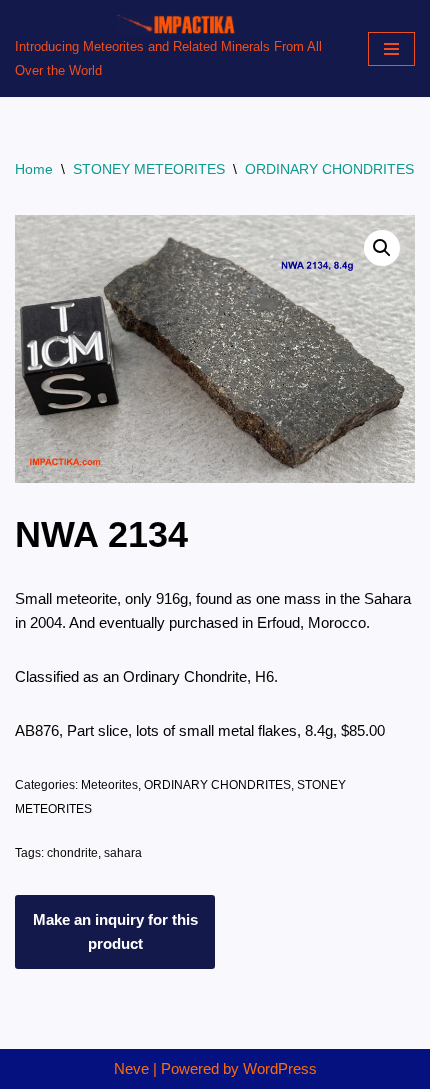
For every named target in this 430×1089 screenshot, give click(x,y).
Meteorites (109, 785)
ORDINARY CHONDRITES (329, 169)
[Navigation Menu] (391, 49)
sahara (123, 853)
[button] (382, 248)
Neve (131, 1068)
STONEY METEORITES (149, 169)
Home (34, 169)
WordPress (280, 1068)
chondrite (72, 853)
